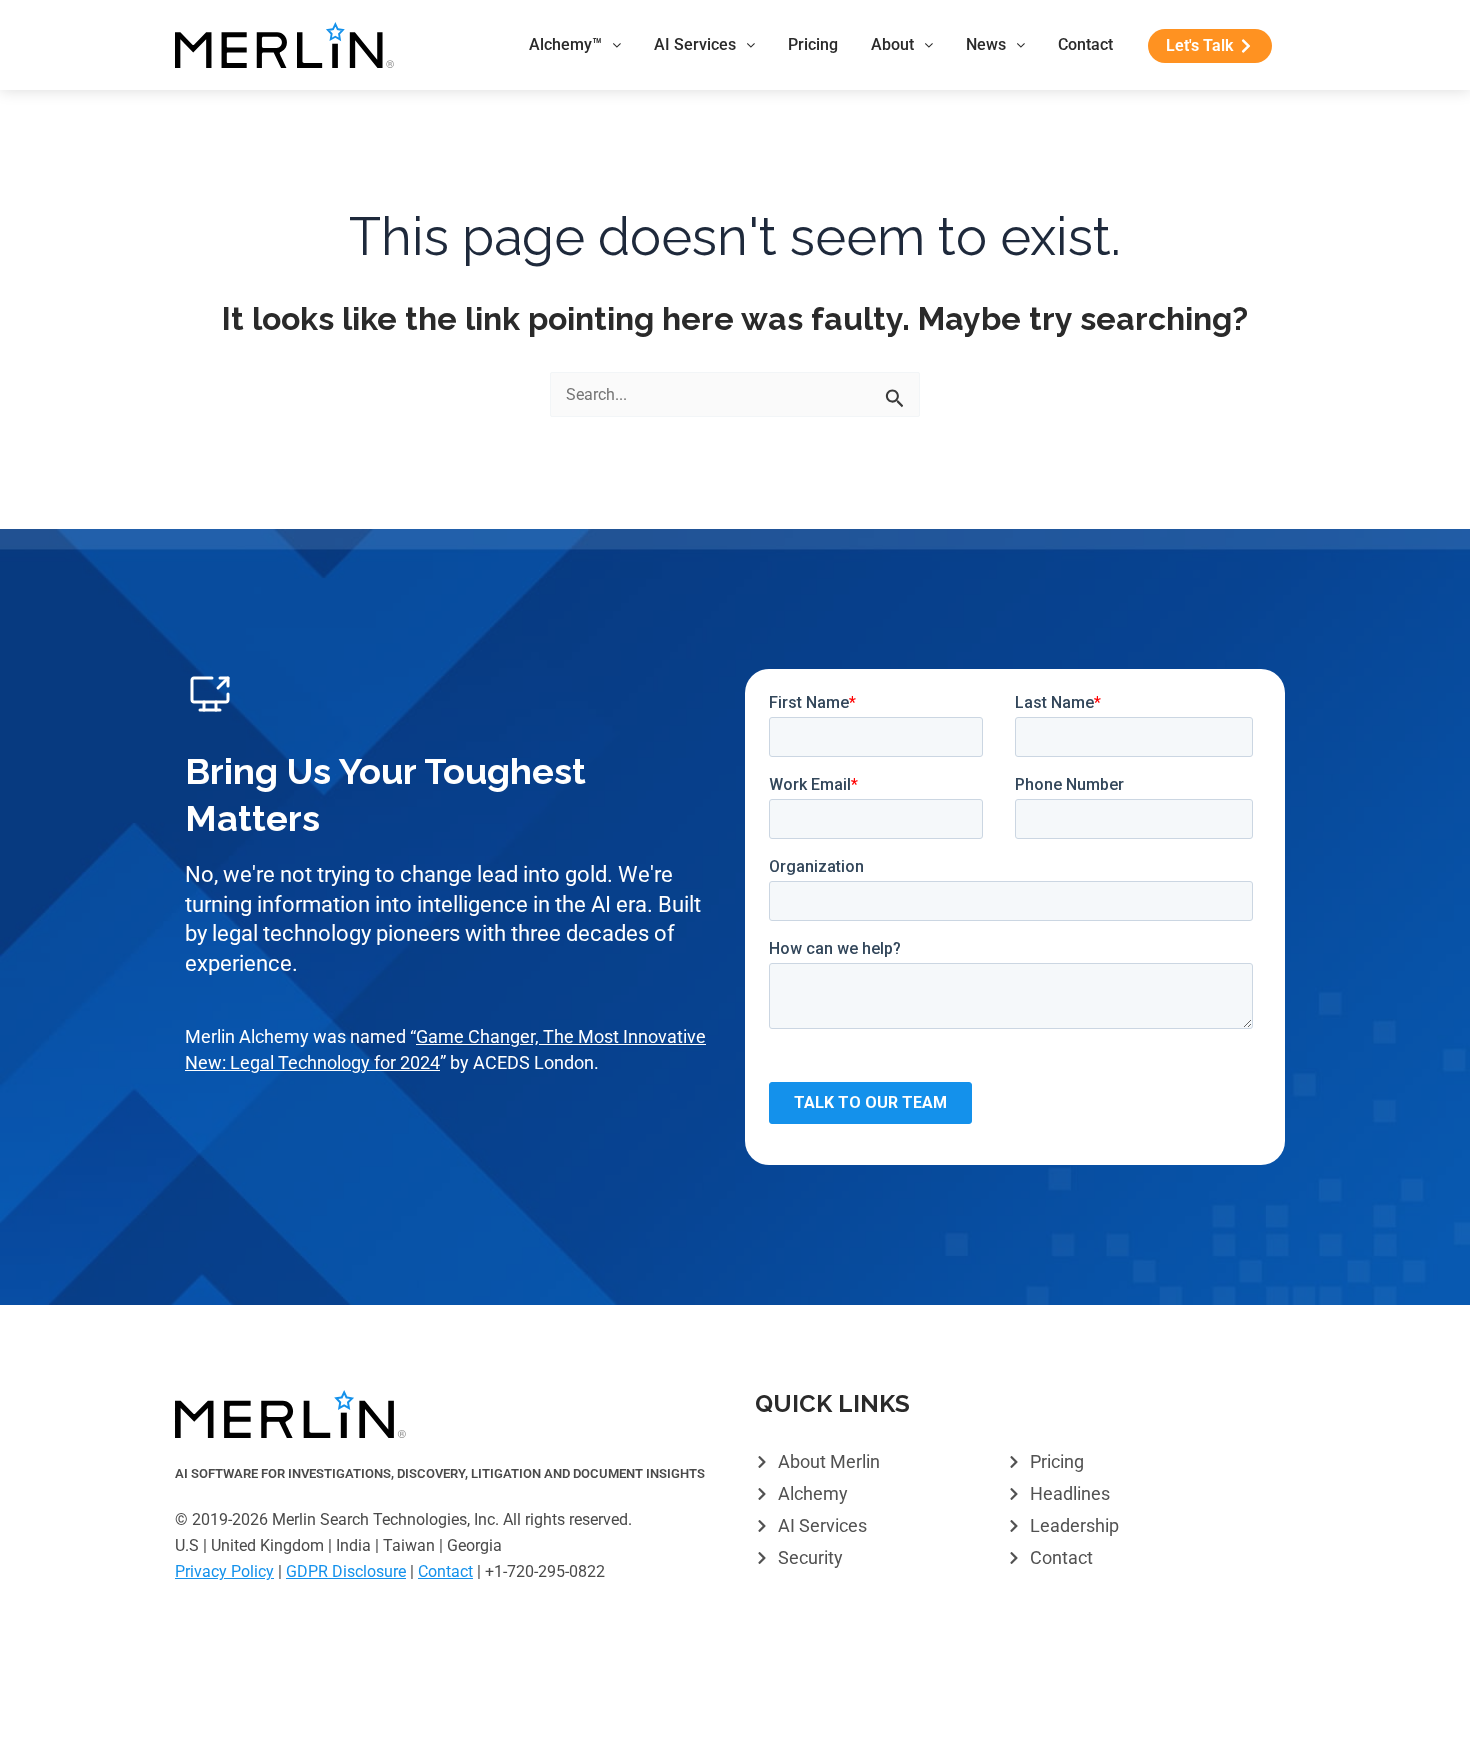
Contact (1085, 44)
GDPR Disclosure (346, 1571)
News (986, 44)
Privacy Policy (224, 1571)
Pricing (813, 44)
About (892, 44)
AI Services (695, 44)
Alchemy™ (565, 44)
